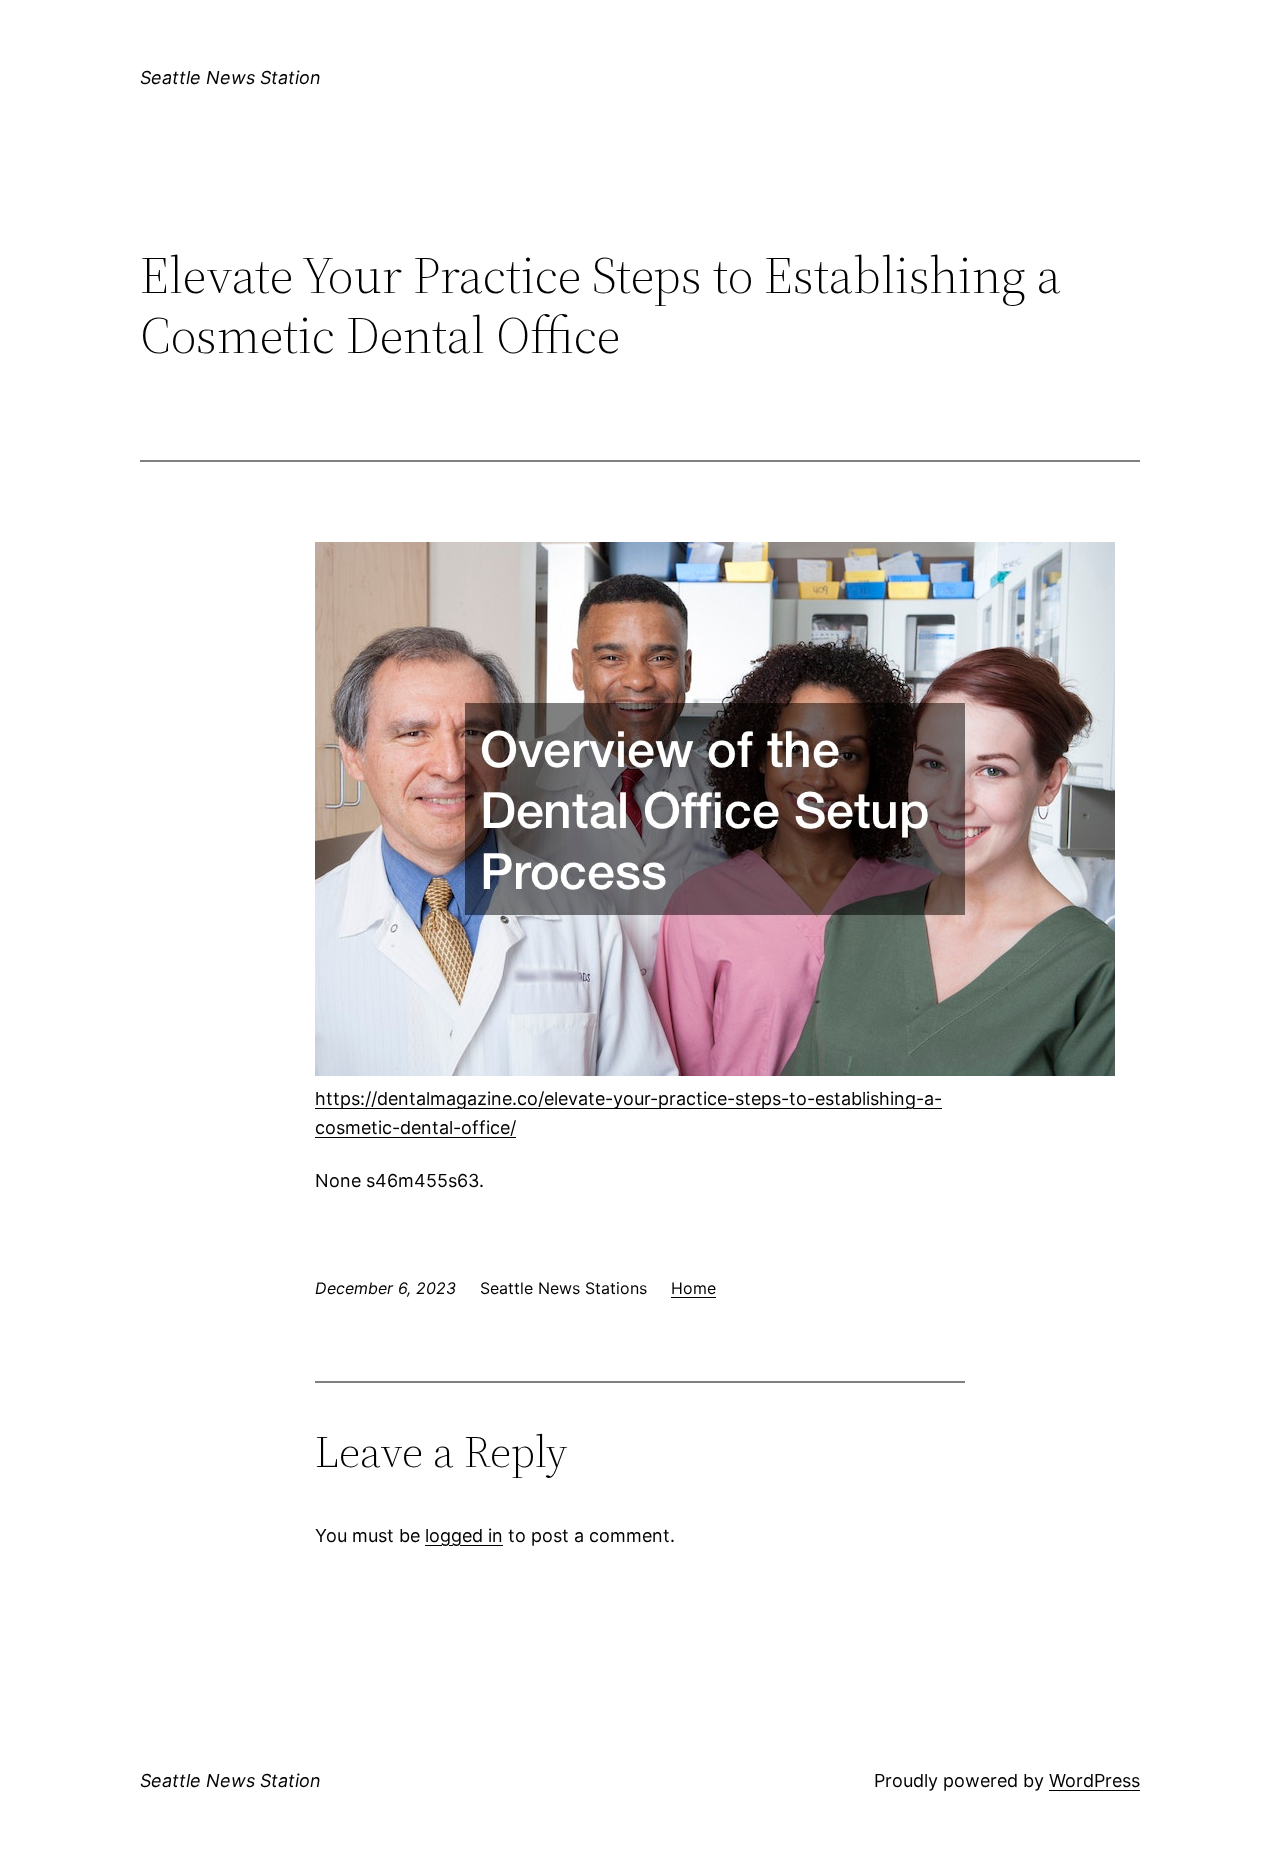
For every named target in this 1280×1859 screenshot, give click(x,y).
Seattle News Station (230, 77)
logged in (464, 1535)
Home (693, 1288)
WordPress (1094, 1780)
